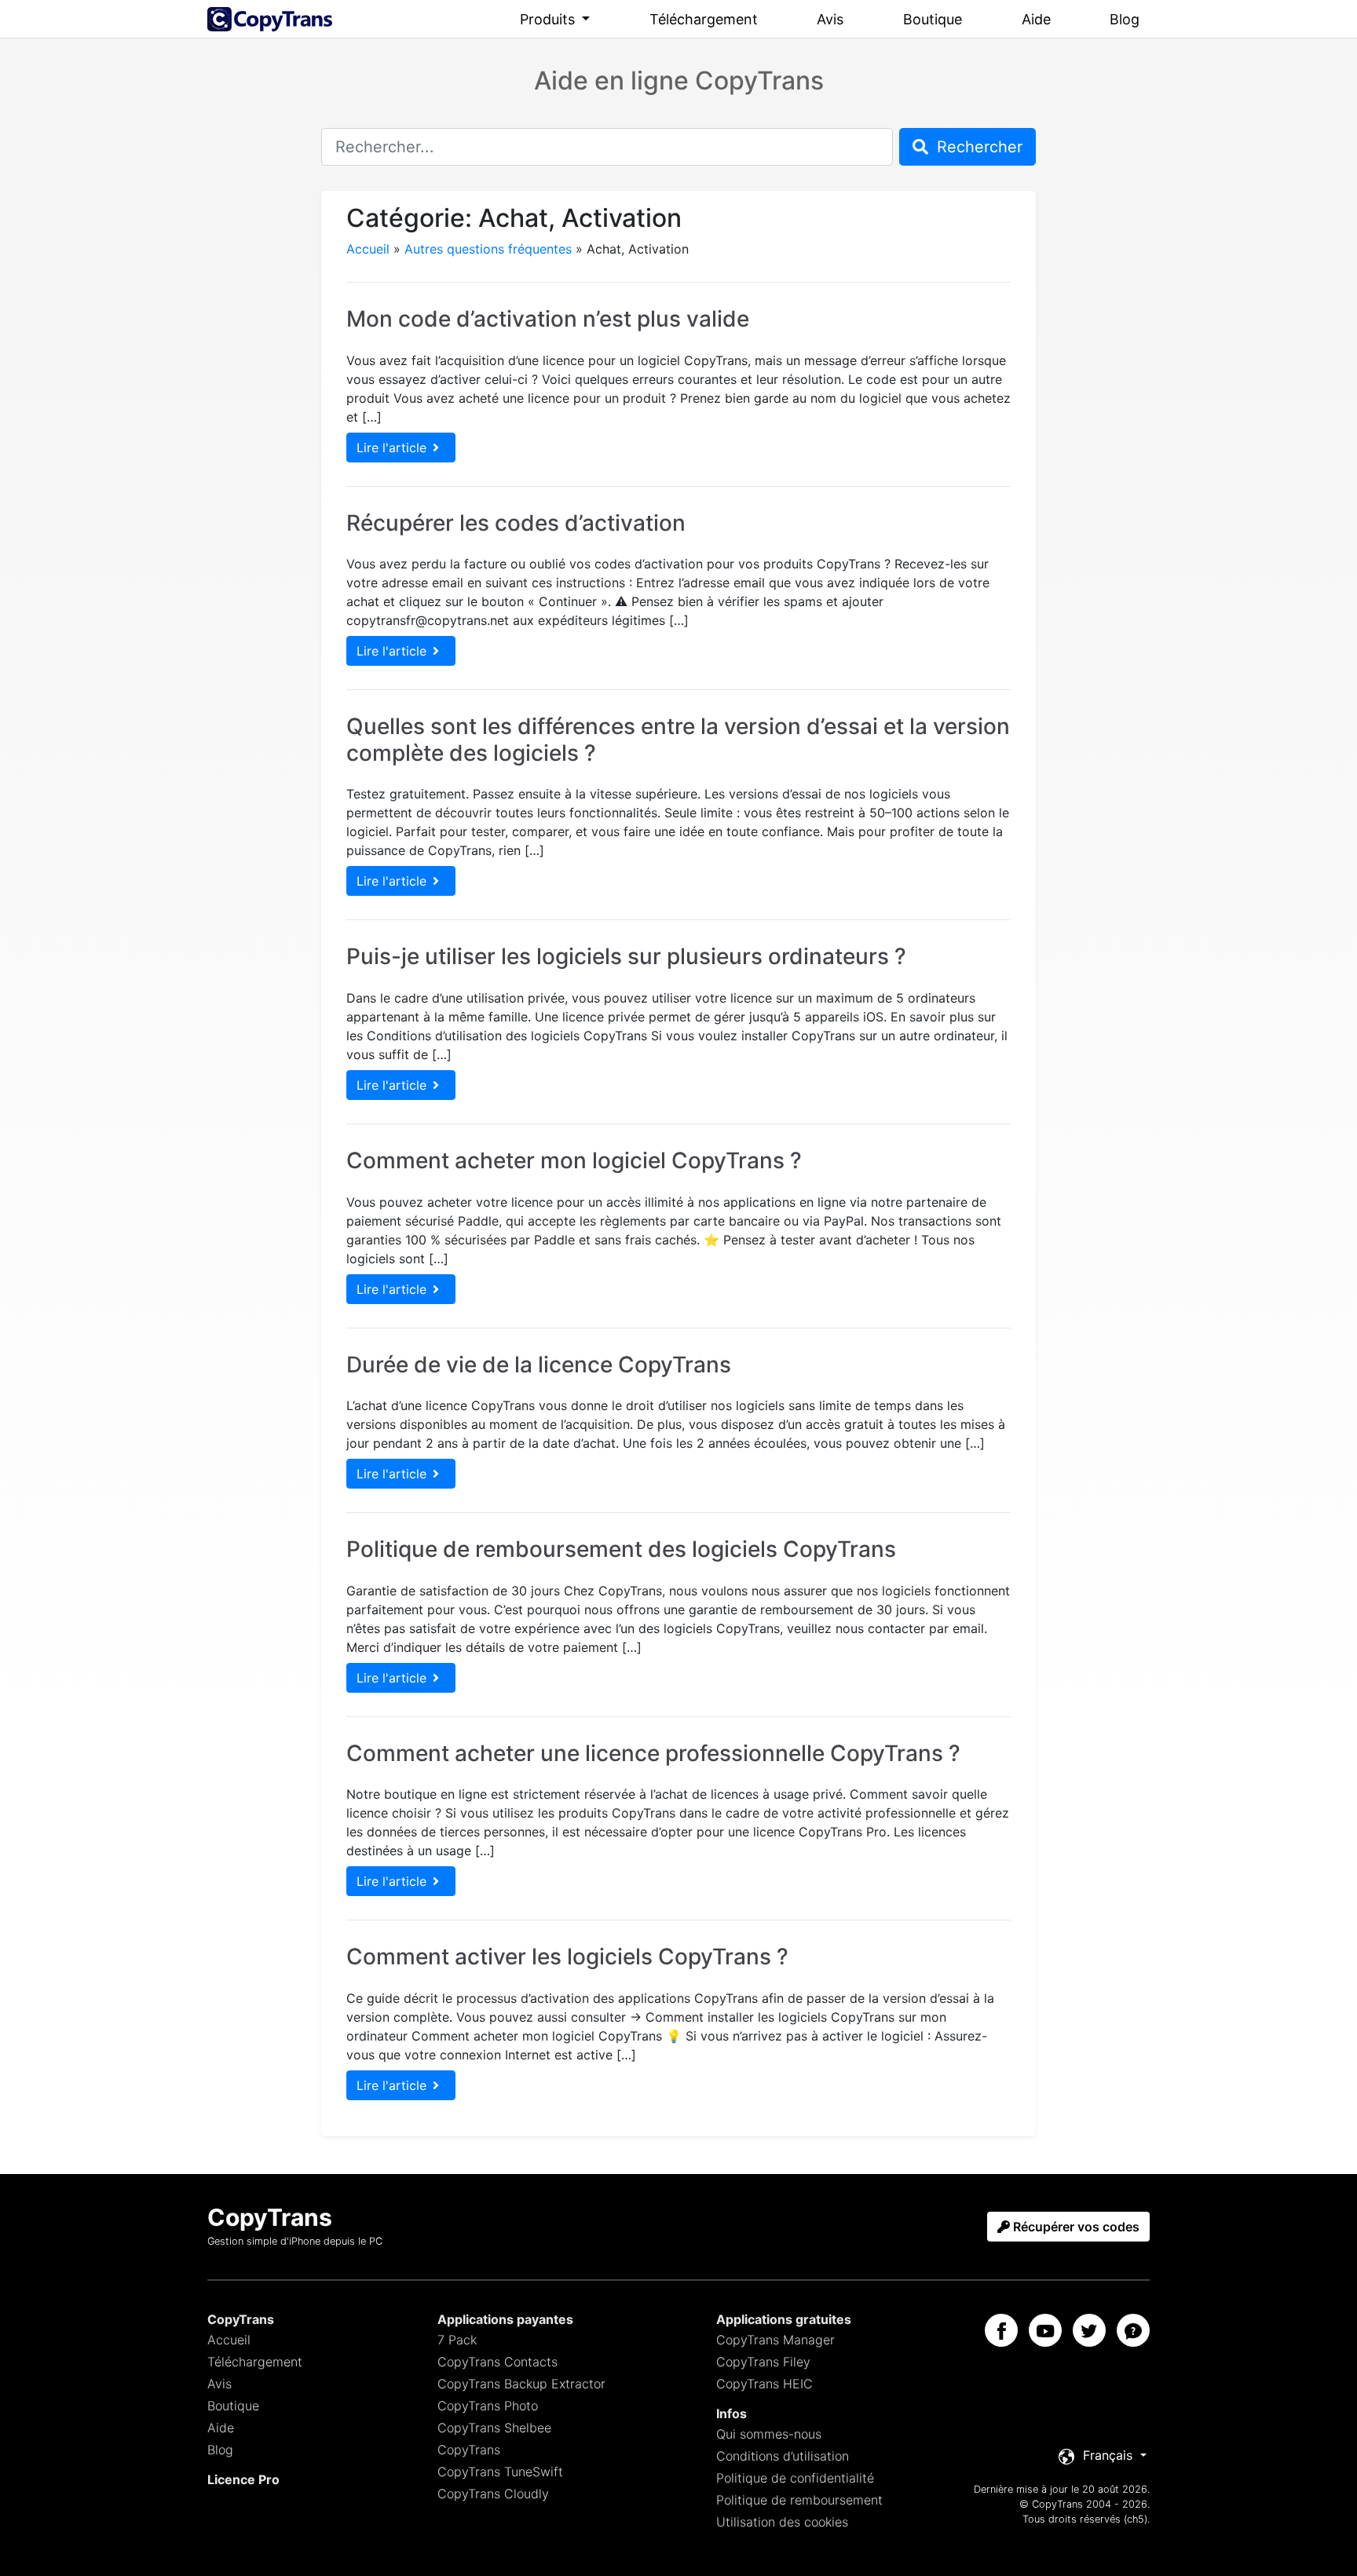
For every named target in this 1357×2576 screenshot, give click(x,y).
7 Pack (457, 2340)
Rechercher (977, 147)
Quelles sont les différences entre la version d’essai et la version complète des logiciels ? (678, 740)
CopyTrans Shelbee (494, 2428)
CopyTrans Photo (488, 2406)
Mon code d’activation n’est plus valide (548, 319)
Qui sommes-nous (769, 2434)
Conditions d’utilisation (783, 2456)
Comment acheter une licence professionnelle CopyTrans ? (653, 1753)
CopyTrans (469, 2450)
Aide (1036, 19)
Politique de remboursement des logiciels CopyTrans (621, 1549)
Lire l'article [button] (391, 448)
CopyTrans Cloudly (493, 2494)
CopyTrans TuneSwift (500, 2472)
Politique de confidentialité (795, 2478)
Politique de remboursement (799, 2500)
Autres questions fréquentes (488, 249)
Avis (830, 19)
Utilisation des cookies (782, 2522)
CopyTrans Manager (775, 2340)
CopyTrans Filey (763, 2362)
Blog (1125, 19)
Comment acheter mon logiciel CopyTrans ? (574, 1160)
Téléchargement (704, 19)
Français (1108, 2455)
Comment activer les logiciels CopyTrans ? (567, 1957)
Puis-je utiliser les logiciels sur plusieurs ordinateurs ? (626, 956)
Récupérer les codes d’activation (516, 523)
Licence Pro (243, 2479)
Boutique (933, 19)
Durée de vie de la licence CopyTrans (539, 1365)
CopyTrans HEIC (764, 2384)
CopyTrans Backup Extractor (521, 2384)
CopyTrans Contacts (497, 2362)
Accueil (368, 249)
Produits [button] (549, 19)
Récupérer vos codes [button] (1075, 2227)
